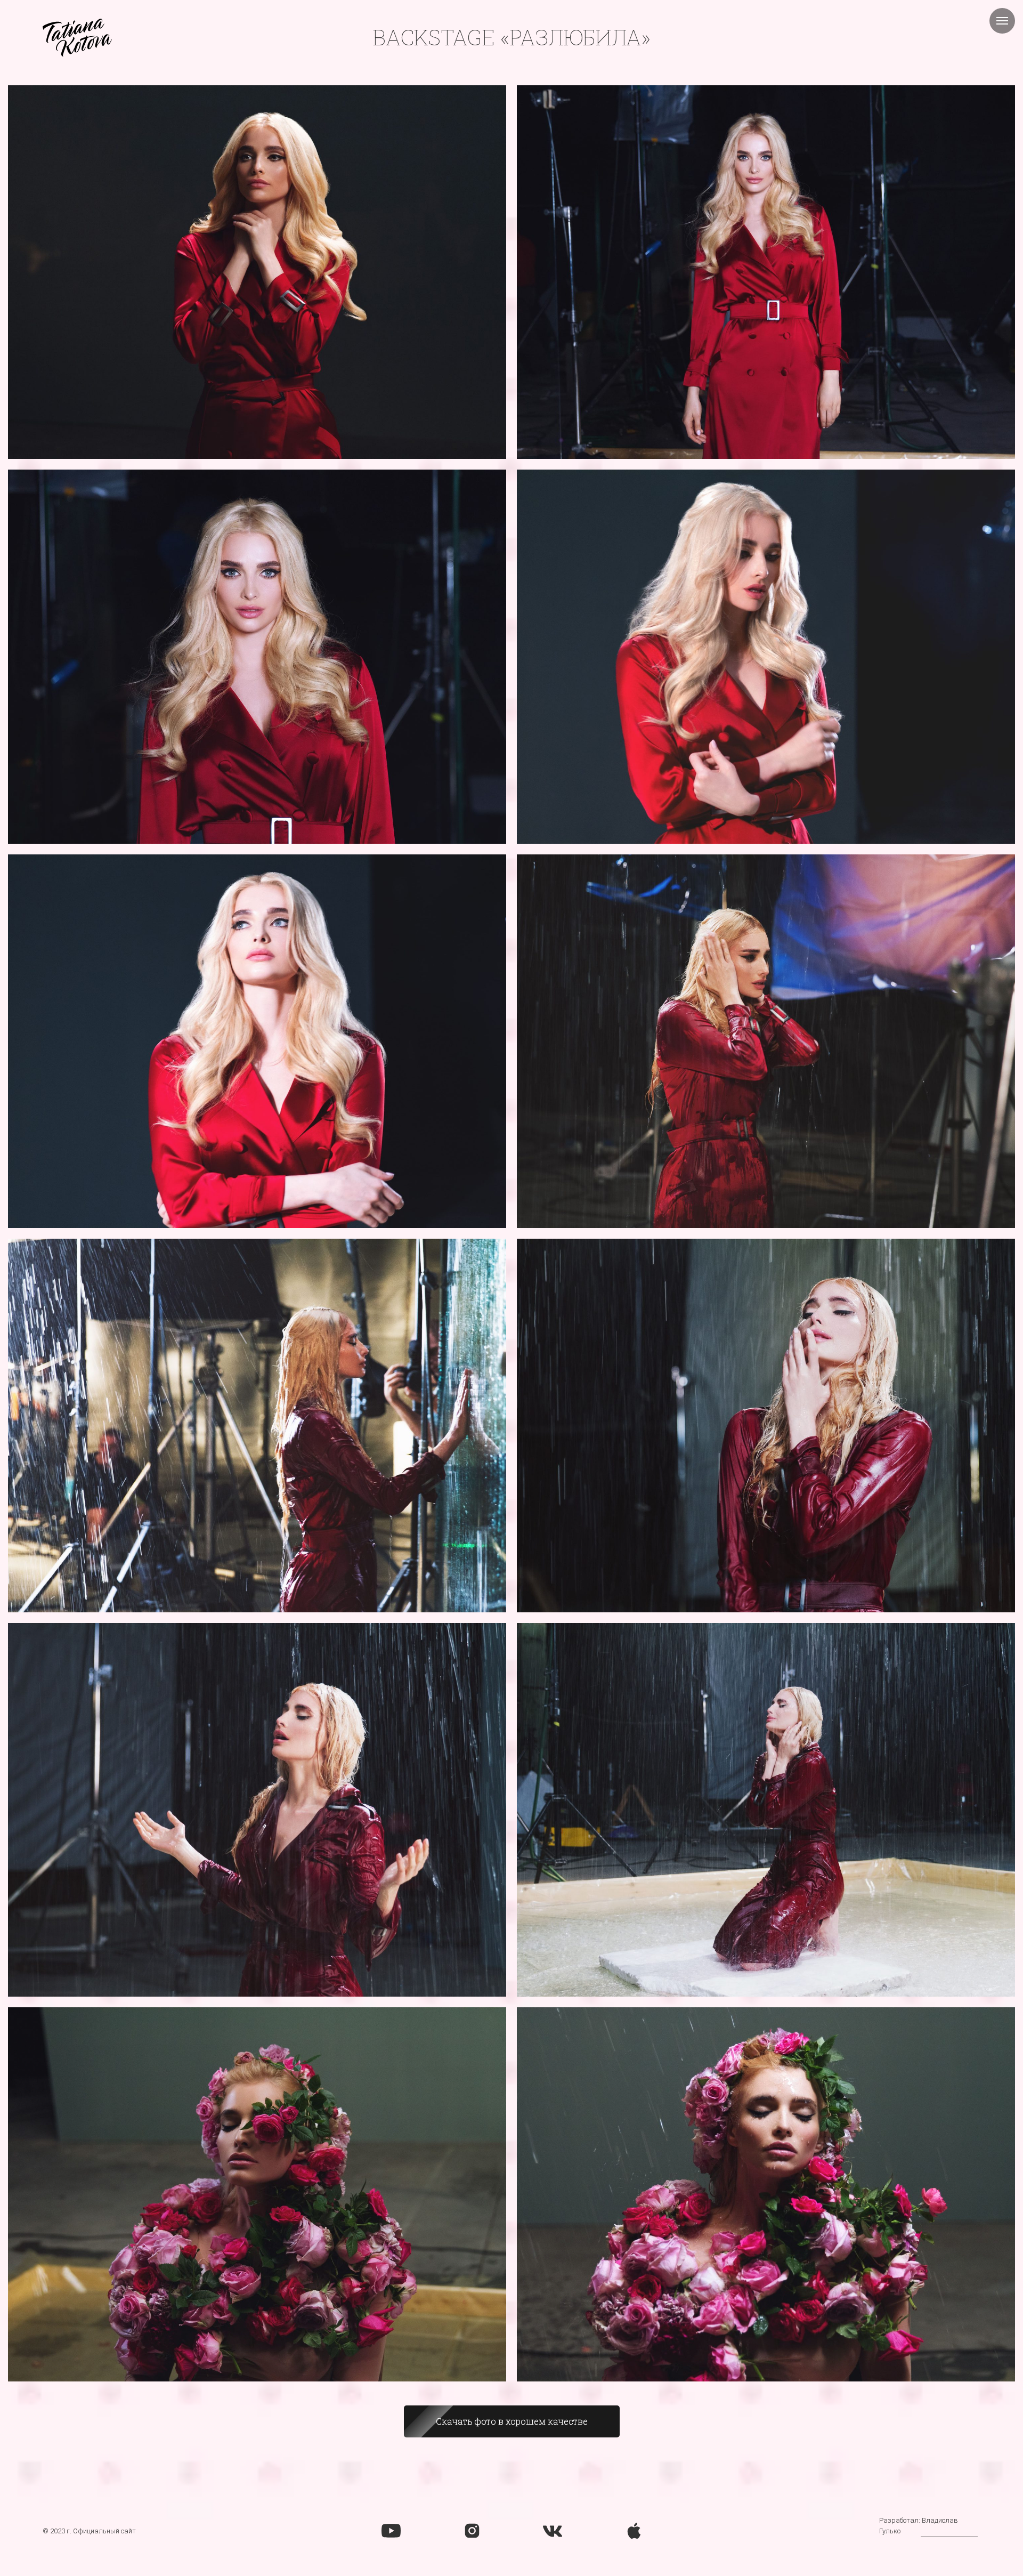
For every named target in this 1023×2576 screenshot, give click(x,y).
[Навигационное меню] (1002, 21)
